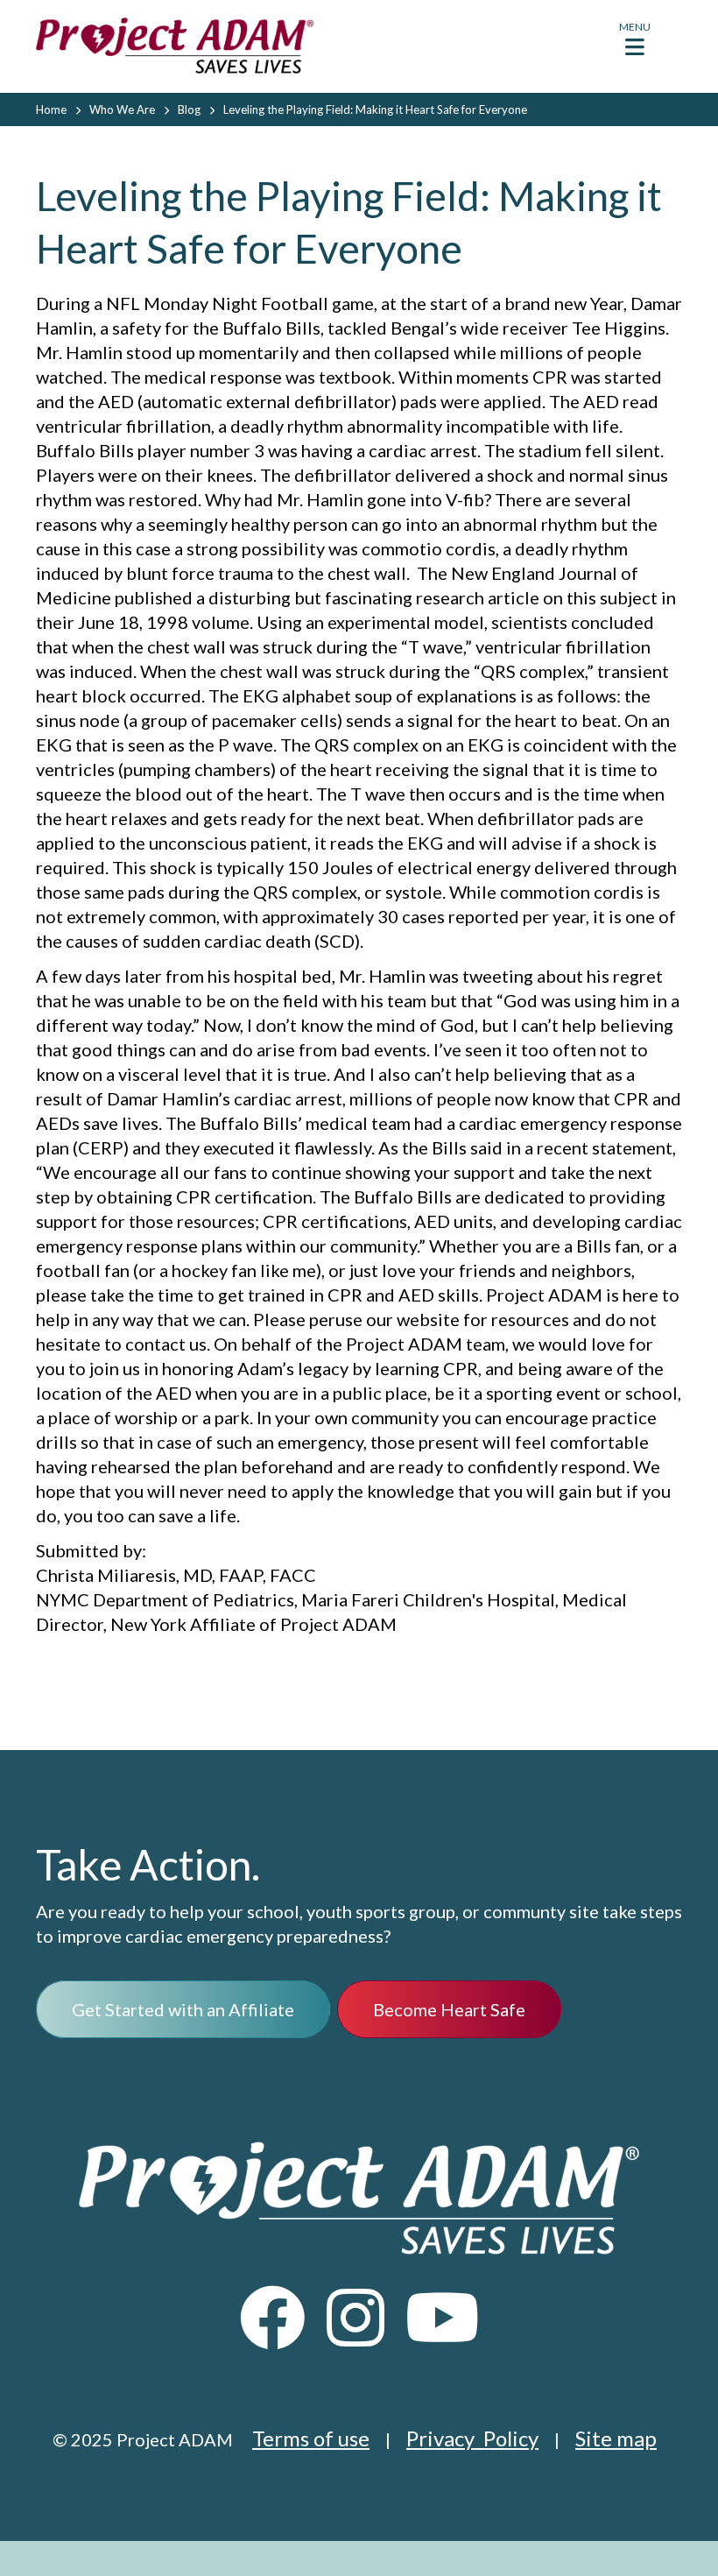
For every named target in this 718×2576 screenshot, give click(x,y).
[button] (635, 43)
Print (661, 109)
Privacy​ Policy (472, 2438)
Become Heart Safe (449, 2009)
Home (51, 109)
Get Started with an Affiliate (183, 2009)
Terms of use (311, 2438)
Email (626, 109)
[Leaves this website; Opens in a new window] (273, 2334)
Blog (189, 109)
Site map (616, 2438)
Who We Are (122, 109)
